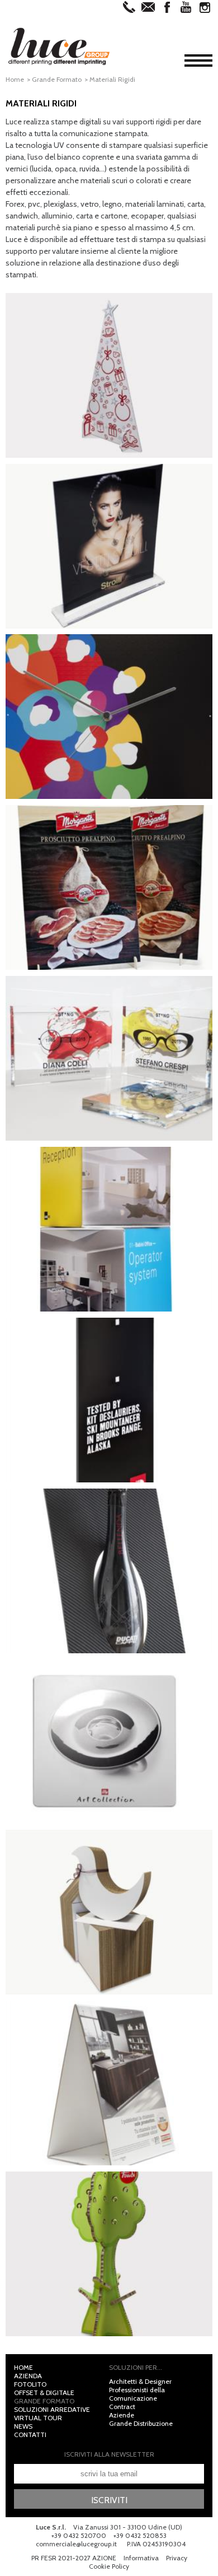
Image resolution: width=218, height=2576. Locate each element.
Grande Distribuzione (141, 2423)
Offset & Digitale (44, 2393)
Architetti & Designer (140, 2381)
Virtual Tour (38, 2418)
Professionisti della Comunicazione (137, 2394)
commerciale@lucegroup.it (76, 2544)
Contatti (30, 2435)
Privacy (177, 2558)
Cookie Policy (109, 2566)
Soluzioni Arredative (52, 2409)
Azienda (28, 2376)
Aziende (122, 2415)
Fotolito (30, 2384)
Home (15, 79)
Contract (122, 2407)
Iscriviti (109, 2500)
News (23, 2426)
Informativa (141, 2558)
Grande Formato (57, 79)
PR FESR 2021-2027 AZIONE (74, 2558)
